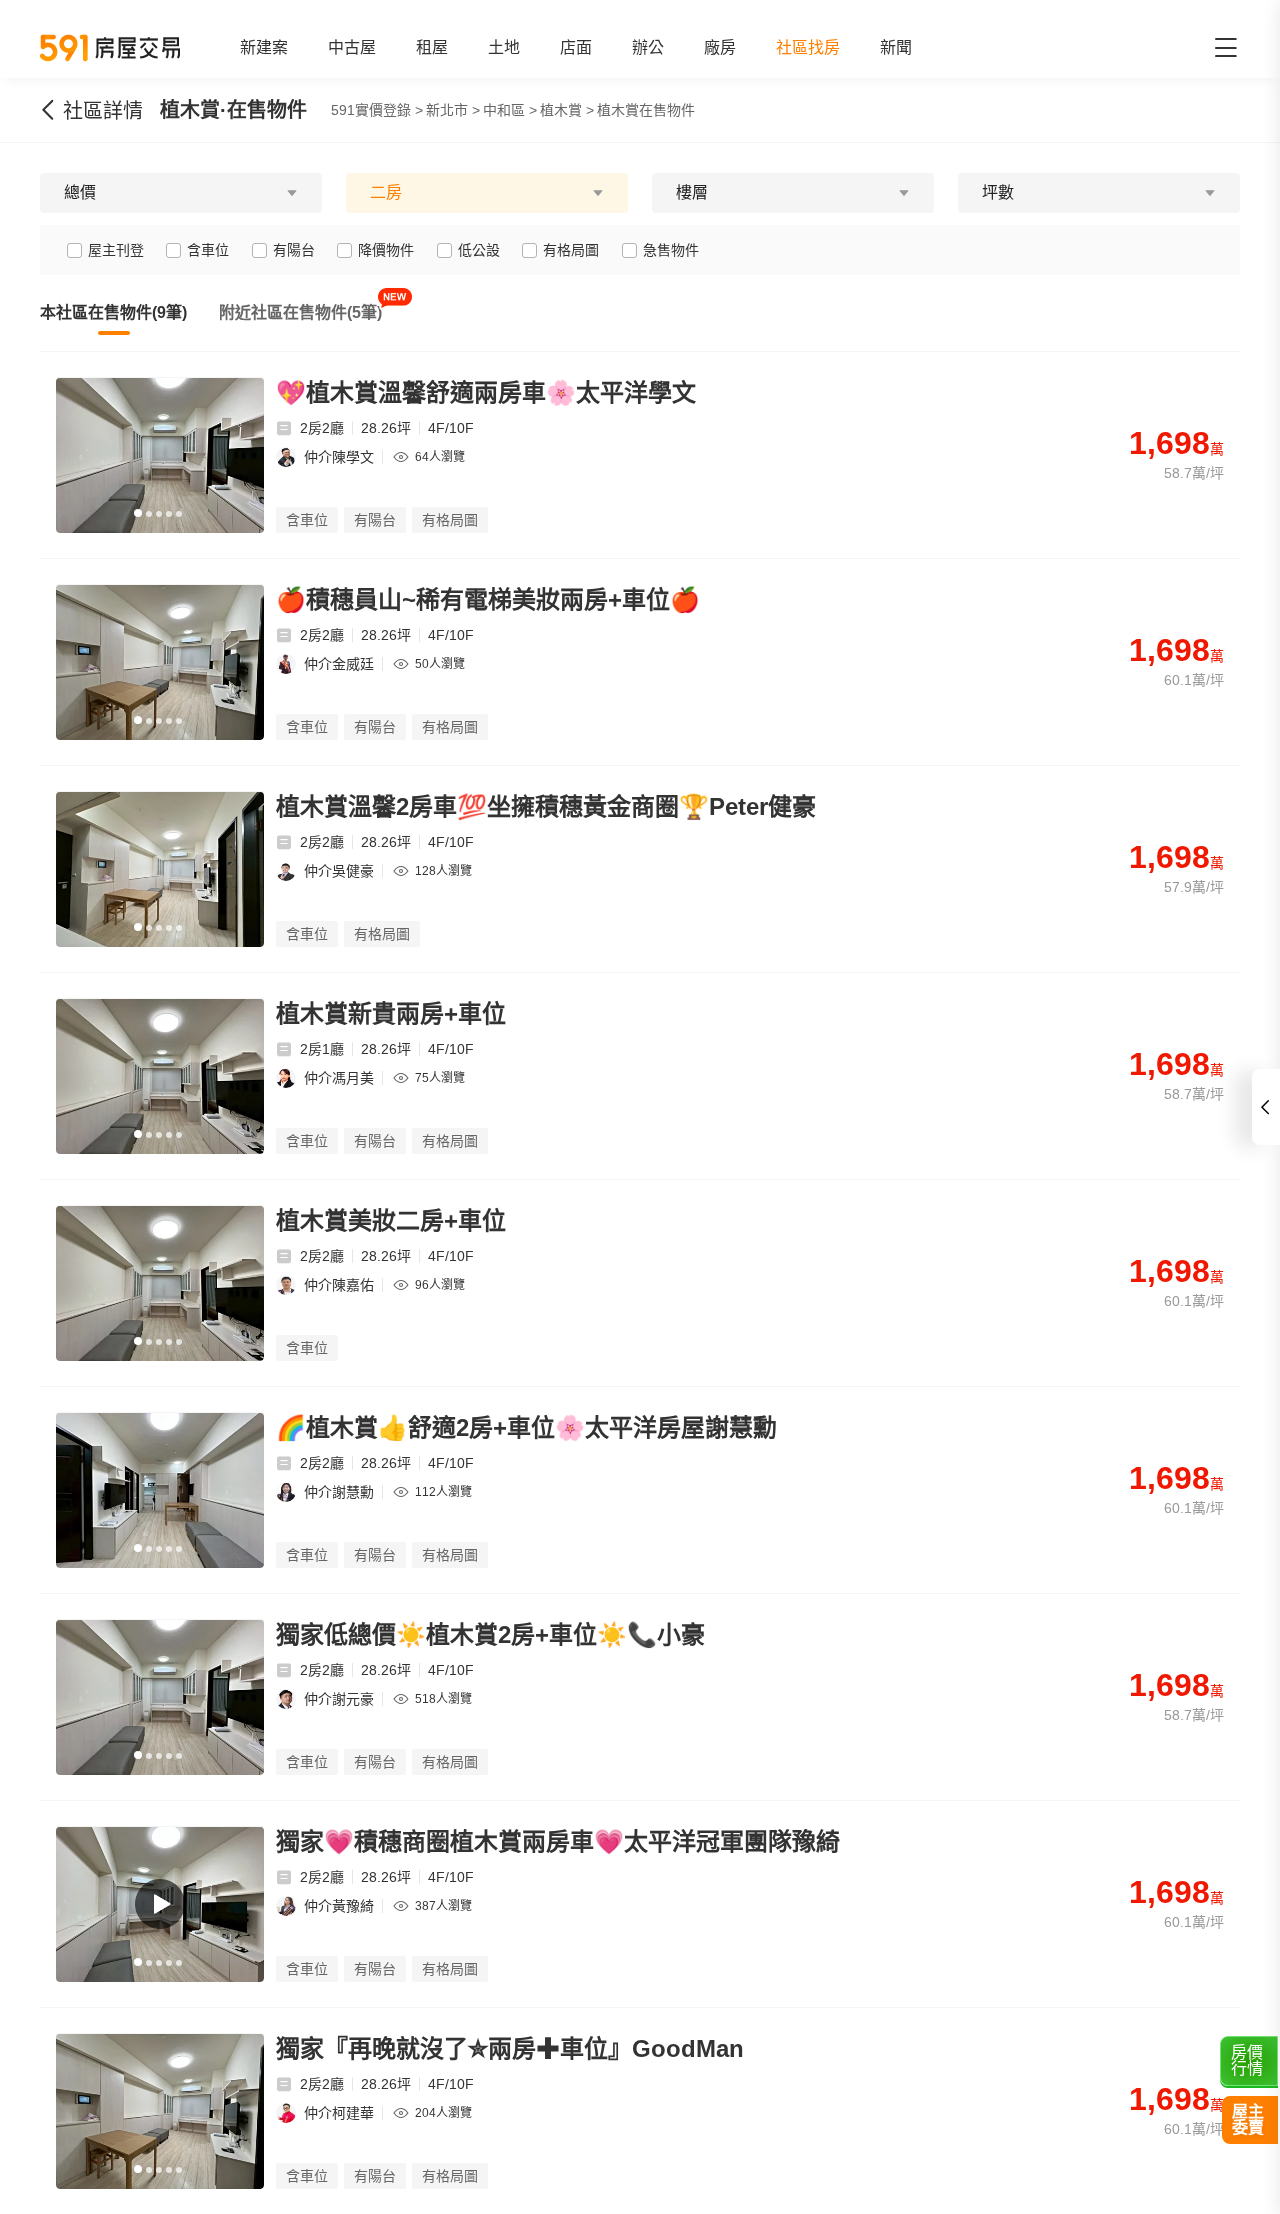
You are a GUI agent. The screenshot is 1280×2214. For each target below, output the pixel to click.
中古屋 (352, 47)
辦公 (648, 47)
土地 (504, 47)
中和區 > (510, 110)
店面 (576, 47)
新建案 (264, 47)
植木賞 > (567, 110)
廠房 (720, 47)
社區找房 (808, 47)
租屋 (432, 47)
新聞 (896, 47)
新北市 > (453, 110)
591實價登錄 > (377, 110)
